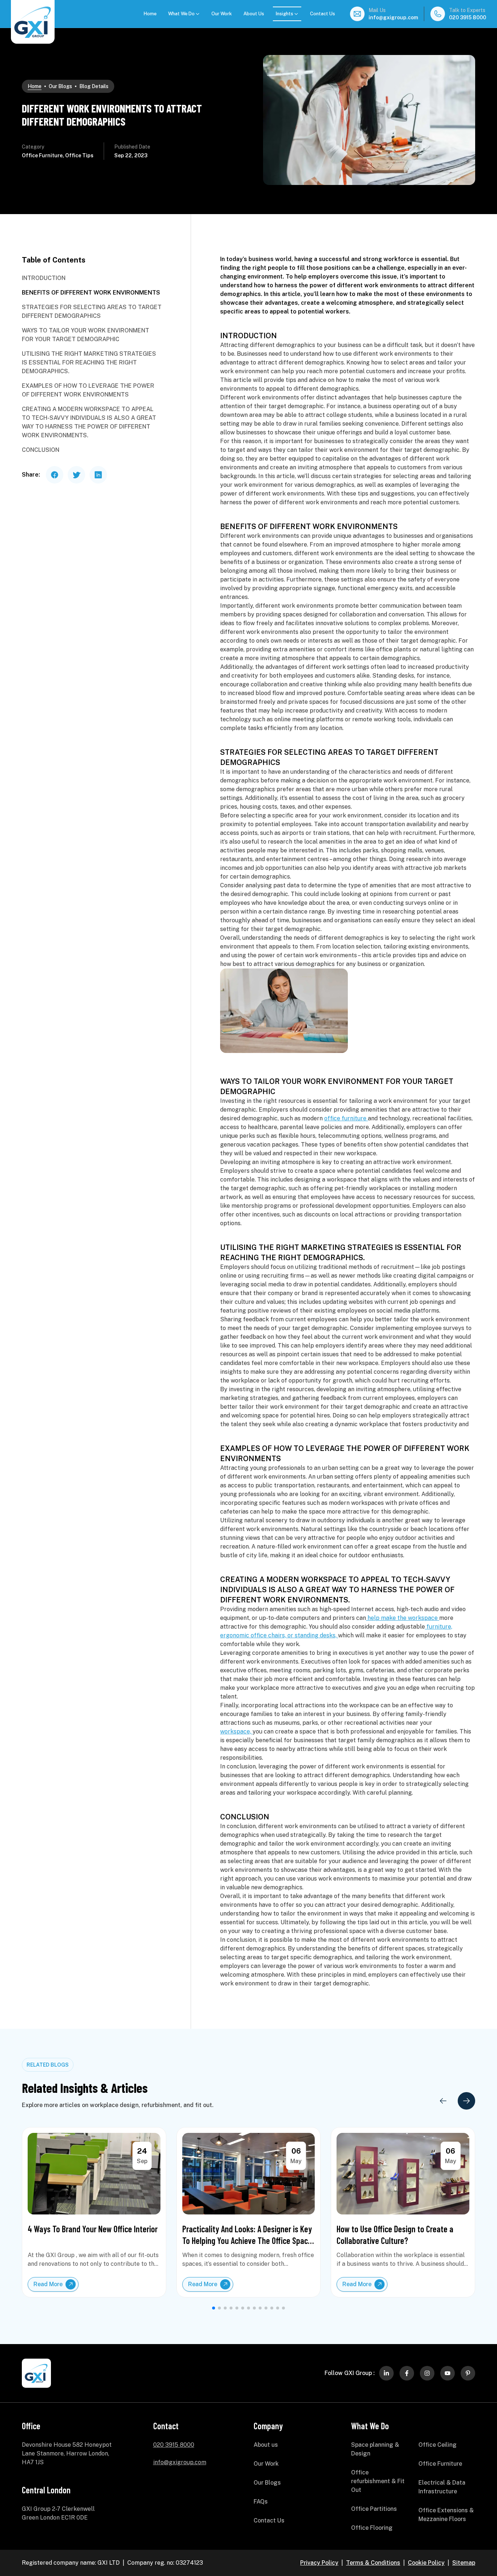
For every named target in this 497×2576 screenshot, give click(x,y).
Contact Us (323, 14)
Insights (285, 14)
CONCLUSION (41, 450)
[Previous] (443, 2101)
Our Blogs (60, 86)
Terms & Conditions (373, 2563)
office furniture (346, 1118)
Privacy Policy (319, 2563)
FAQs (261, 2502)
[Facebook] (407, 2373)
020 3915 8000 (468, 17)
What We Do (181, 14)
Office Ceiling (438, 2445)
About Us (254, 14)
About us (266, 2445)
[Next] (466, 2101)
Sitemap (464, 2563)
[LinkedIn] (386, 2373)
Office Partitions (374, 2509)
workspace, (236, 1731)
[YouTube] (448, 2373)
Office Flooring (372, 2528)
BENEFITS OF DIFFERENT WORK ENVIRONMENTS (91, 293)
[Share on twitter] (76, 475)
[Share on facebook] (55, 475)
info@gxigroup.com (393, 17)
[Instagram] (427, 2373)
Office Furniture (440, 2464)
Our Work (222, 14)
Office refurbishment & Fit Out (378, 2481)
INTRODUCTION (44, 278)
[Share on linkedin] (98, 475)
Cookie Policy (426, 2563)
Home (150, 14)
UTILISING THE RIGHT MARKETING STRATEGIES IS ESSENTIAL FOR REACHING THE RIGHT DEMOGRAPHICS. (89, 362)
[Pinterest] (468, 2373)
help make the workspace (403, 1618)
